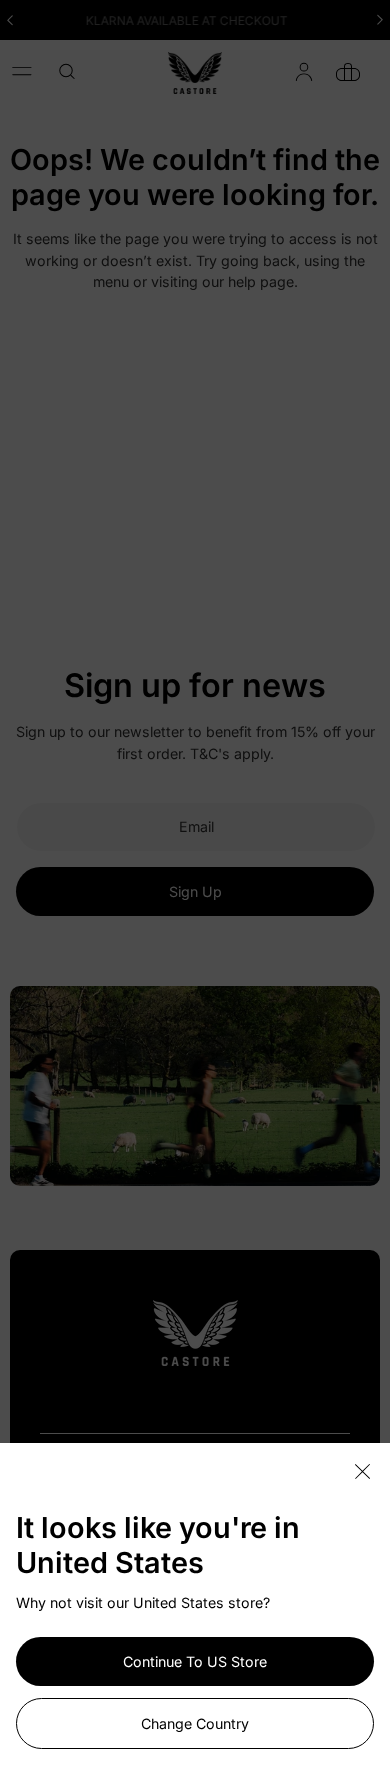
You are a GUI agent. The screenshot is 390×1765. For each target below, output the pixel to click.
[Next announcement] (380, 20)
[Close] (362, 1472)
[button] (22, 71)
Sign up (195, 891)
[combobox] (74, 71)
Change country (195, 1723)
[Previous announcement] (10, 20)
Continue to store (195, 1661)
